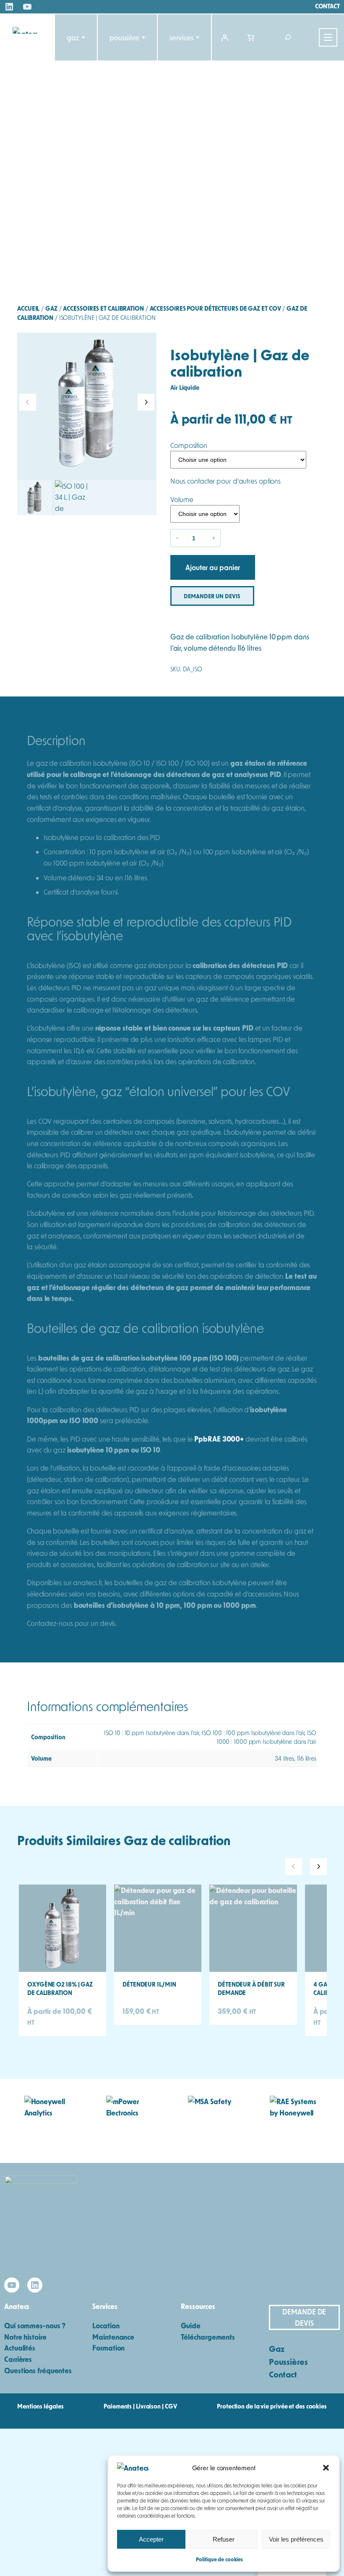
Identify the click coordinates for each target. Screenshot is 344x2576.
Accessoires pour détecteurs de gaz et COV (215, 308)
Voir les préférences (296, 2539)
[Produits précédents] (294, 1867)
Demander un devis (212, 596)
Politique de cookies (219, 2559)
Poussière (124, 37)
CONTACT (327, 6)
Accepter (151, 2539)
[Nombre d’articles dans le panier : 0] (250, 37)
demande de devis (304, 2317)
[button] (326, 2468)
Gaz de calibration (177, 1840)
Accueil (28, 308)
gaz (73, 37)
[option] (72, 498)
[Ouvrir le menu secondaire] (328, 37)
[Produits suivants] (318, 1867)
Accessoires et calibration (103, 308)
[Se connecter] (225, 37)
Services (181, 37)
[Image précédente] (28, 402)
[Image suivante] (146, 402)
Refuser (224, 2539)
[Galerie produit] (87, 402)
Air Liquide (185, 387)
